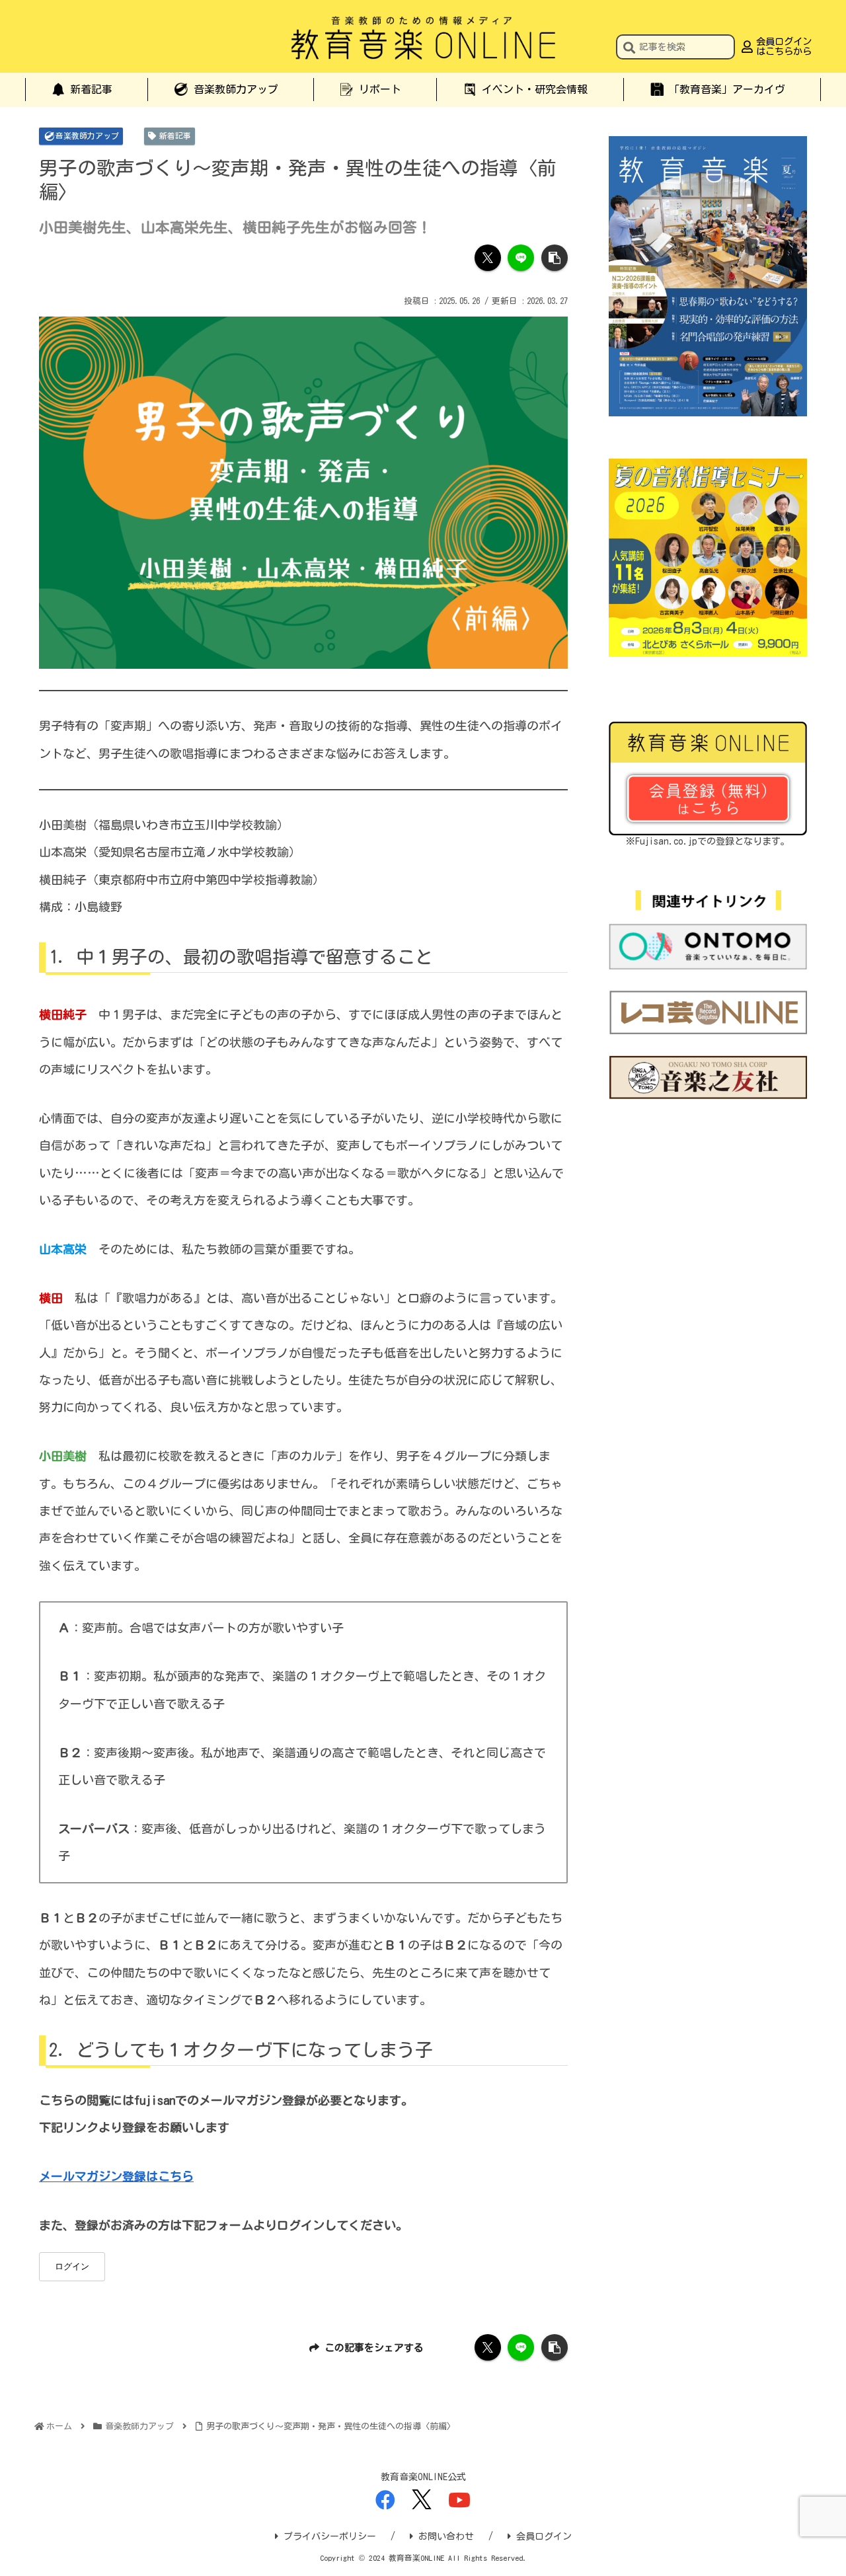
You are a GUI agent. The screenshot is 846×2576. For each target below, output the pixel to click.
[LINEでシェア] (521, 258)
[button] (629, 49)
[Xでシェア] (488, 258)
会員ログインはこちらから (784, 46)
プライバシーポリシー (330, 2536)
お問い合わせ (446, 2536)
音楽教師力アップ (87, 135)
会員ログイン (544, 2536)
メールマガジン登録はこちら (116, 2176)
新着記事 (175, 135)
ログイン (72, 2266)
